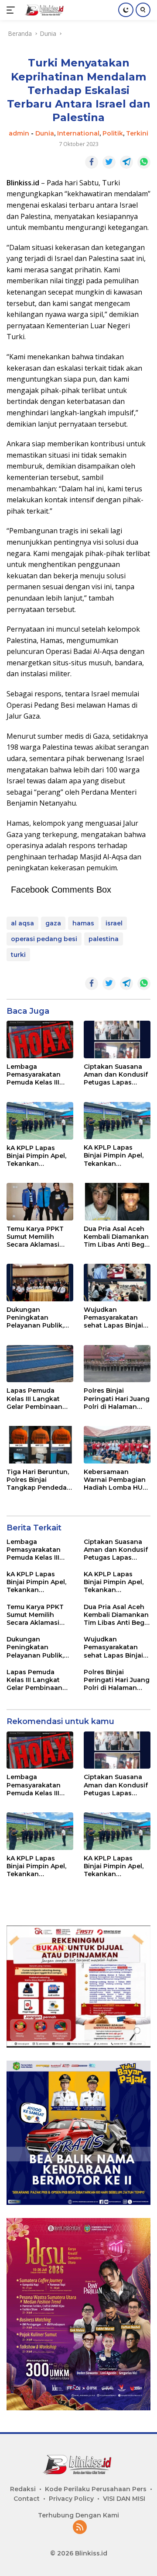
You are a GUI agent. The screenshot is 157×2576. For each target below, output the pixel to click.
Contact (27, 2499)
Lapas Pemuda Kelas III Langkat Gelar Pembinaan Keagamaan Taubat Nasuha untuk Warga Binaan (38, 1399)
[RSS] (80, 2528)
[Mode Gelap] (126, 10)
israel (114, 923)
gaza (53, 923)
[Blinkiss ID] (44, 10)
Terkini (137, 133)
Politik (113, 133)
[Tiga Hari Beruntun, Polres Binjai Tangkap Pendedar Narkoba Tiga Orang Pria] (40, 1445)
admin (19, 133)
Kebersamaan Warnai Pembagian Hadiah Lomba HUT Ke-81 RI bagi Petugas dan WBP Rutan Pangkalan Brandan (115, 1480)
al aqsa (22, 923)
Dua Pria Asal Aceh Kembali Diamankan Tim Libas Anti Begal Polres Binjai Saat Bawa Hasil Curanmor (117, 1237)
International (78, 133)
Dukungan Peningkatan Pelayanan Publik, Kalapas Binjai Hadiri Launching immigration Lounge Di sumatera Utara (40, 1318)
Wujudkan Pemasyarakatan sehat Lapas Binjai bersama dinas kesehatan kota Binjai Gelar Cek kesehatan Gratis (113, 1318)
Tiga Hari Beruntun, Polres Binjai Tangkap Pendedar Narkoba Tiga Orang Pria (39, 1480)
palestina (104, 939)
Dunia (45, 133)
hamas (83, 923)
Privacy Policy (71, 2499)
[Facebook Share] (92, 162)
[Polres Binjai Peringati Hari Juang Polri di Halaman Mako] (117, 1364)
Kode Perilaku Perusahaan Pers (96, 2489)
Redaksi (23, 2489)
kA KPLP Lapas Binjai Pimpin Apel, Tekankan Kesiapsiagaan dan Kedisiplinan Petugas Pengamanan (38, 1156)
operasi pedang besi (44, 939)
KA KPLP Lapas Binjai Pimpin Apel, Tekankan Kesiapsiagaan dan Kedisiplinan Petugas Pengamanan (115, 1156)
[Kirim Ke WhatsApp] (144, 162)
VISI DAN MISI (124, 2499)
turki (18, 955)
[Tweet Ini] (109, 162)
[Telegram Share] (126, 162)
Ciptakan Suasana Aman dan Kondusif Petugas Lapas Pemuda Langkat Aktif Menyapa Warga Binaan (116, 1075)
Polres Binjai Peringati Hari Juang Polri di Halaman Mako (117, 1399)
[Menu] (12, 10)
